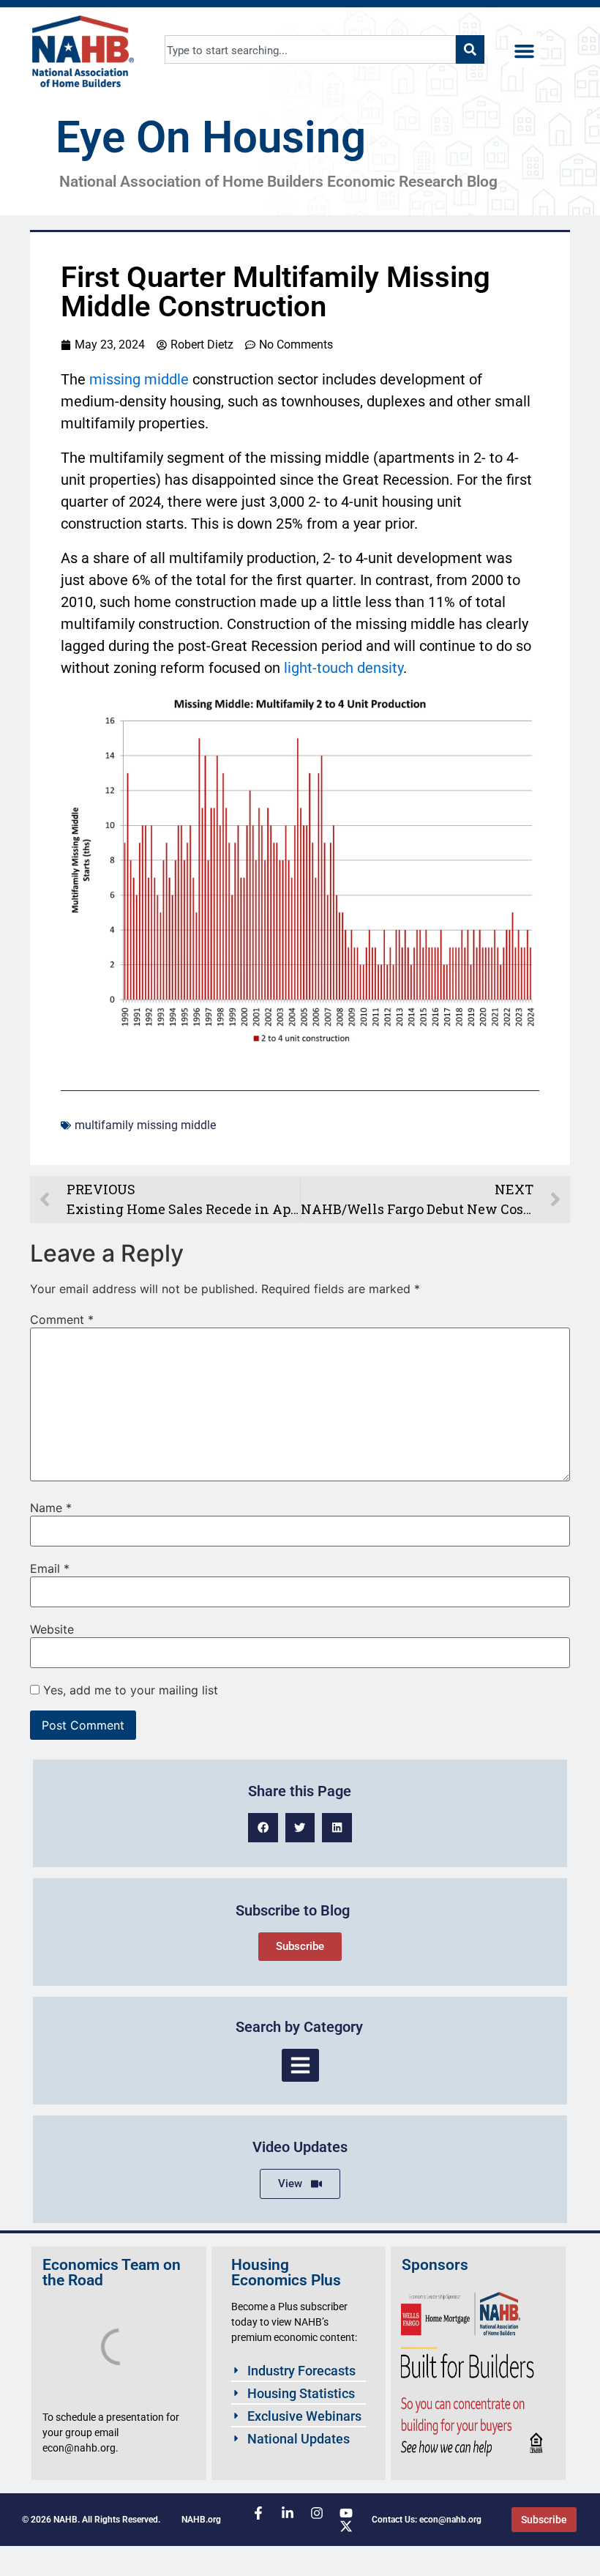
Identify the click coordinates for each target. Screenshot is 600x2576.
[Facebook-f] (258, 2513)
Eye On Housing (211, 137)
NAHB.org (201, 2520)
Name (51, 1508)
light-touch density (344, 668)
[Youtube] (346, 2513)
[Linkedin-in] (288, 2513)
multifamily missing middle (145, 1125)
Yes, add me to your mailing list (129, 1690)
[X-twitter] (346, 2526)
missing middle (139, 379)
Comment (62, 1319)
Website (52, 1629)
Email (50, 1568)
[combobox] (311, 49)
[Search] (470, 49)
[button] (525, 51)
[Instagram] (317, 2513)
